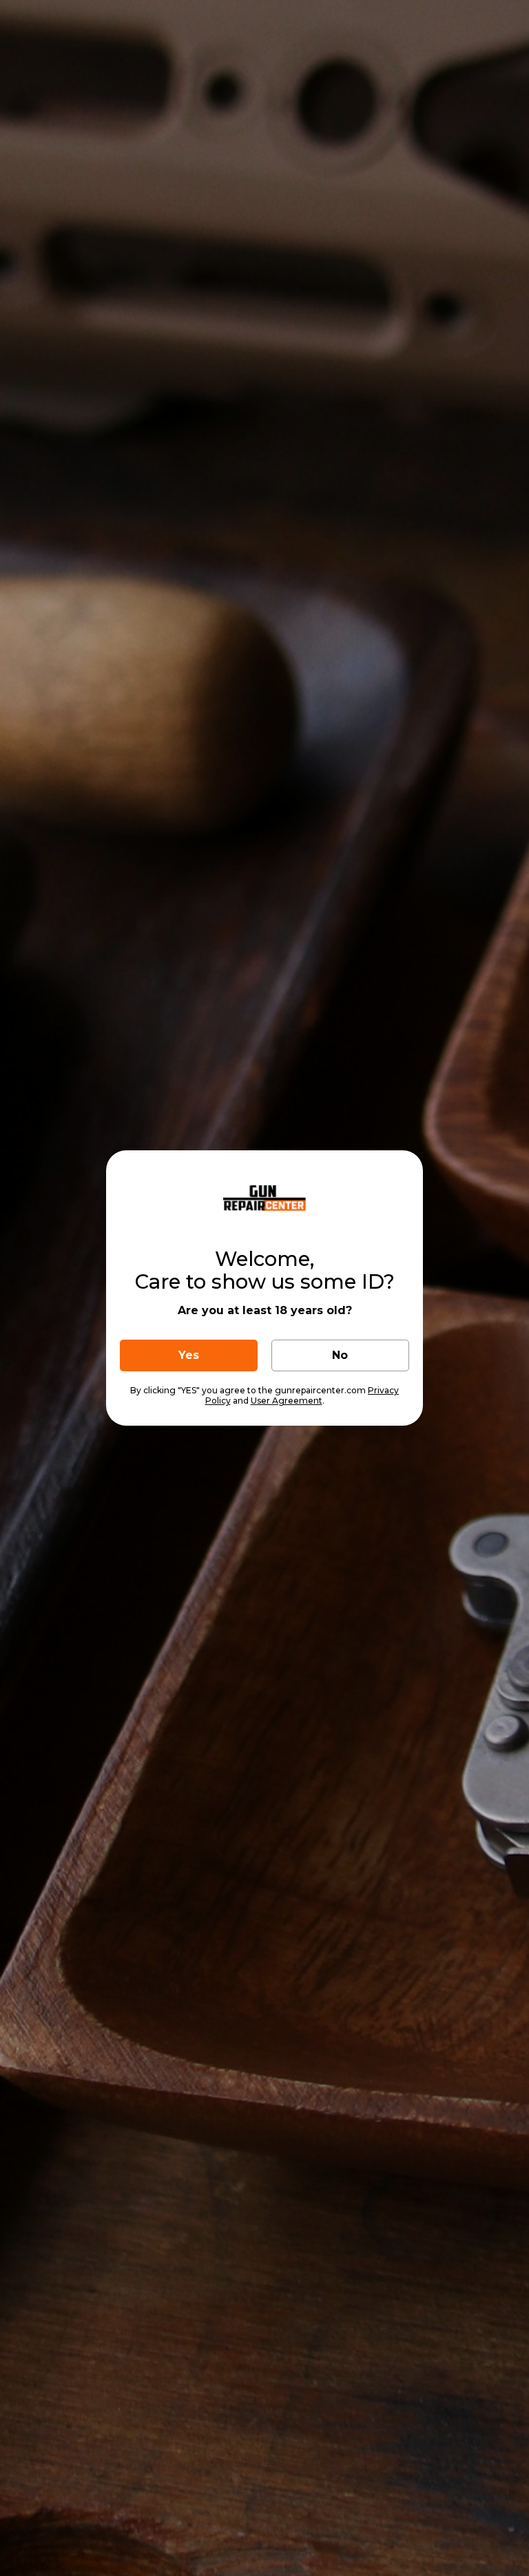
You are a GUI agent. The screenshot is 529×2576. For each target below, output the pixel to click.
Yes (189, 1355)
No (340, 1355)
